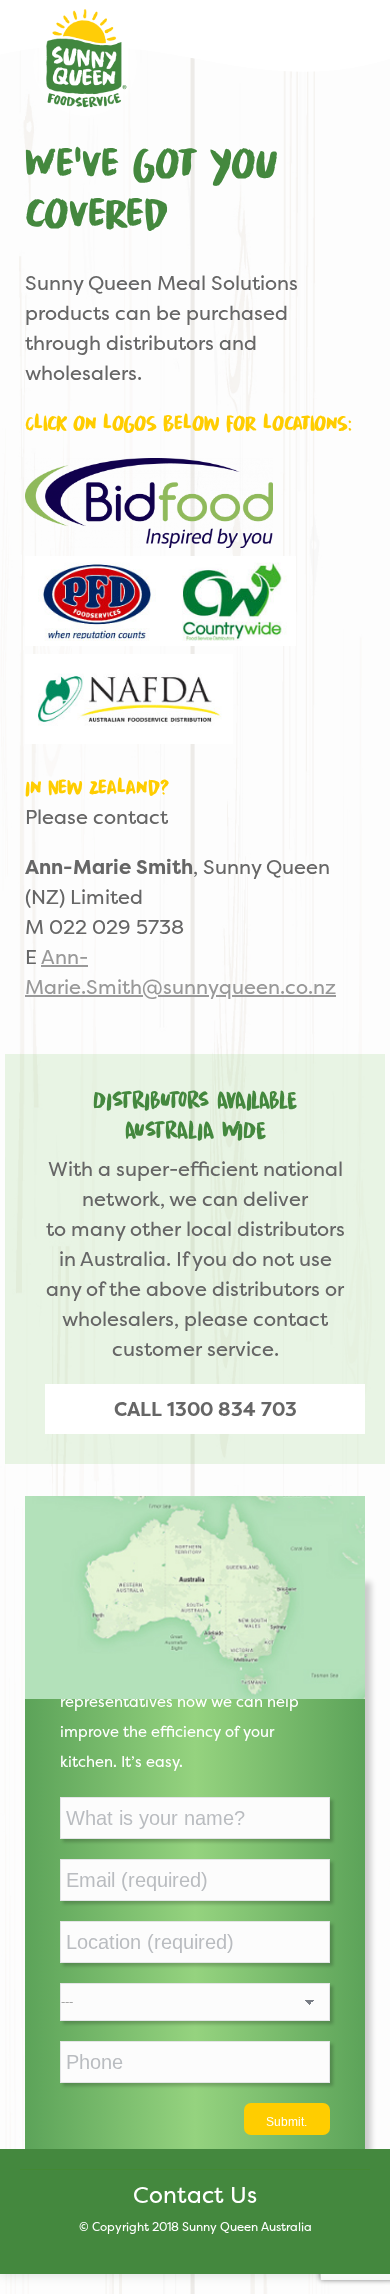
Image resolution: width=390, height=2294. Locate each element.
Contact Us (195, 2195)
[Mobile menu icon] (349, 48)
